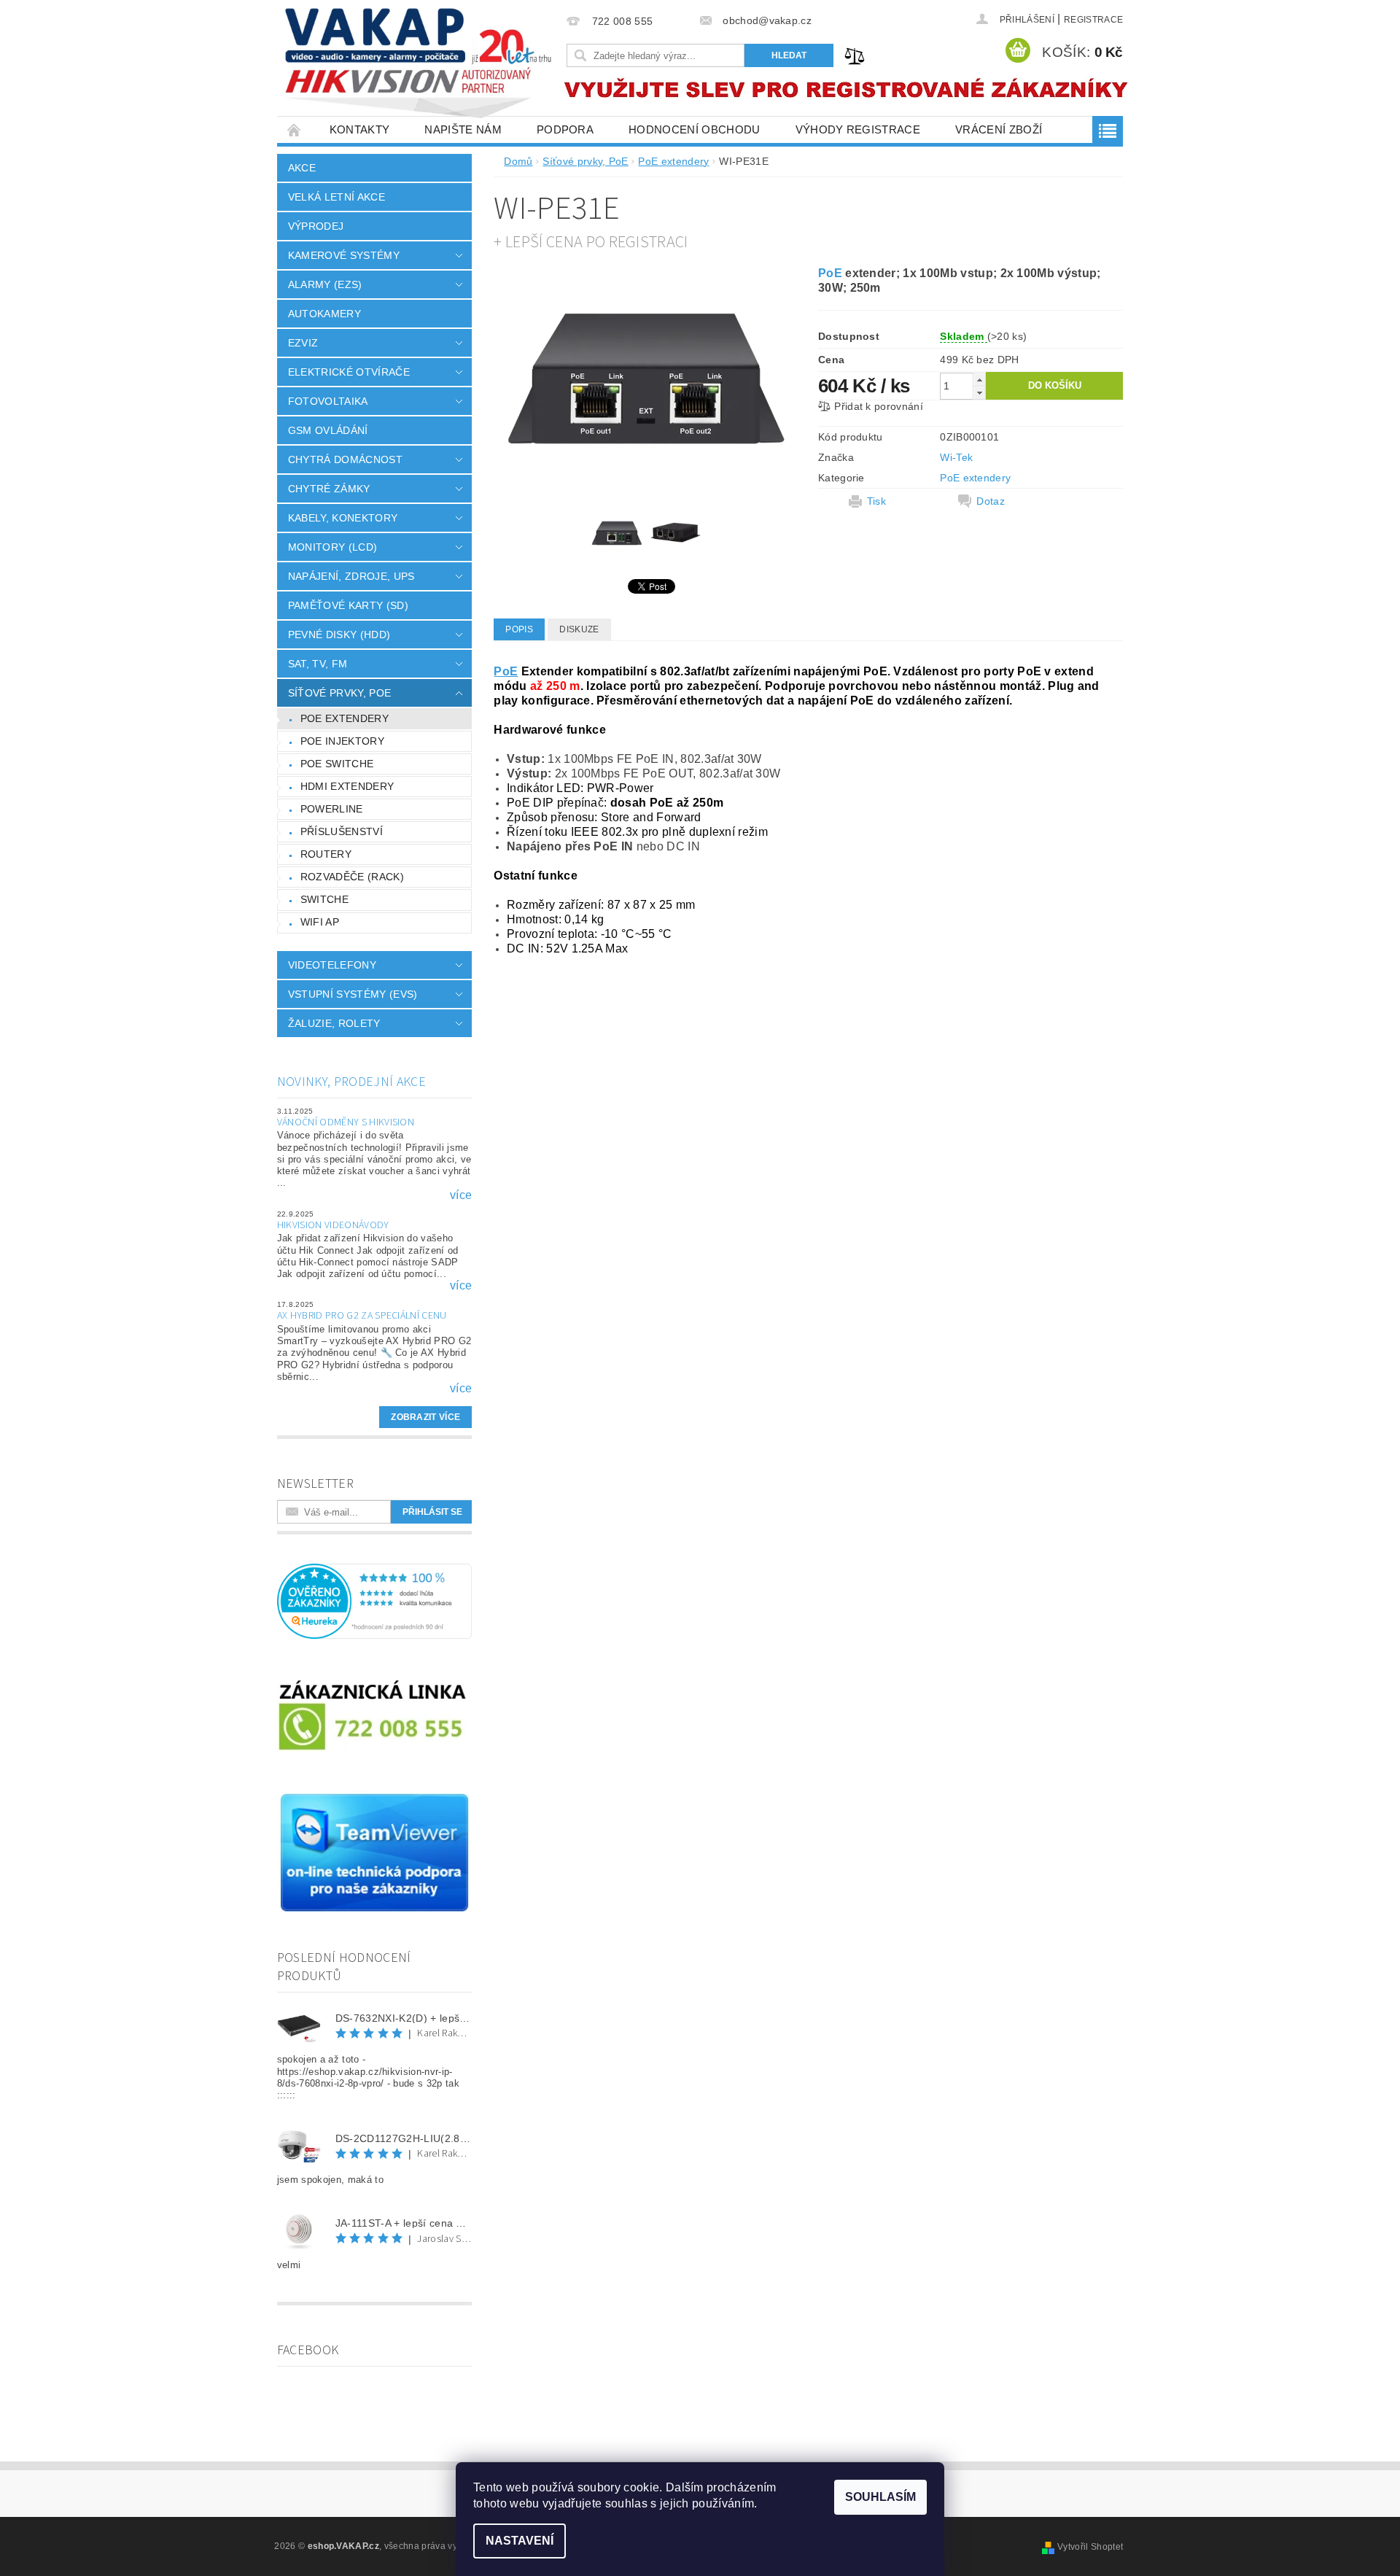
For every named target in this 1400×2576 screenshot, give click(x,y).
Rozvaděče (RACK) (352, 877)
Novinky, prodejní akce (351, 1082)
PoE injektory (342, 741)
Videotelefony (332, 965)
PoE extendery (345, 718)
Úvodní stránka (295, 129)
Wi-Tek (956, 457)
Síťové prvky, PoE (339, 693)
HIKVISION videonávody (333, 1225)
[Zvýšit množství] (979, 380)
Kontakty (360, 129)
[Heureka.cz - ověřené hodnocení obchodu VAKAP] (375, 1601)
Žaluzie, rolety (334, 1023)
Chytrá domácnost (345, 459)
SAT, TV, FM (318, 664)
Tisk (876, 501)
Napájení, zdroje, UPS (351, 576)
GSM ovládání (328, 430)
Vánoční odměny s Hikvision (346, 1122)
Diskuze (579, 629)
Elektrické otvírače (349, 372)
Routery (326, 854)
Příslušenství (342, 831)
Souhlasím (880, 2497)
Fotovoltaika (328, 401)
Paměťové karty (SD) (348, 605)
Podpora (565, 129)
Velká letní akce (337, 197)
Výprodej (316, 226)
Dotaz (991, 501)
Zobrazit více (425, 1417)
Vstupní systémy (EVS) (353, 994)
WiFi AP (320, 922)
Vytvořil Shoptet (1090, 2547)
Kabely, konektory (343, 518)
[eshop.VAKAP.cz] (419, 65)
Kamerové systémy (344, 255)
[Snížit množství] (979, 393)
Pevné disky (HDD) (339, 635)
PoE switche (337, 764)
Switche (324, 899)
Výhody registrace (858, 129)
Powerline (332, 809)
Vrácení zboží (999, 129)
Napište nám (463, 129)
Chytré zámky (329, 489)
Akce (302, 168)
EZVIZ (303, 343)
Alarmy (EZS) (325, 284)
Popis (519, 629)
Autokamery (324, 314)
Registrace (1093, 20)
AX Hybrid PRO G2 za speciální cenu (362, 1316)
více (461, 1195)
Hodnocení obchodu (694, 129)
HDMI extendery (347, 786)
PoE (830, 273)
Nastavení (520, 2541)
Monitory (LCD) (332, 547)
